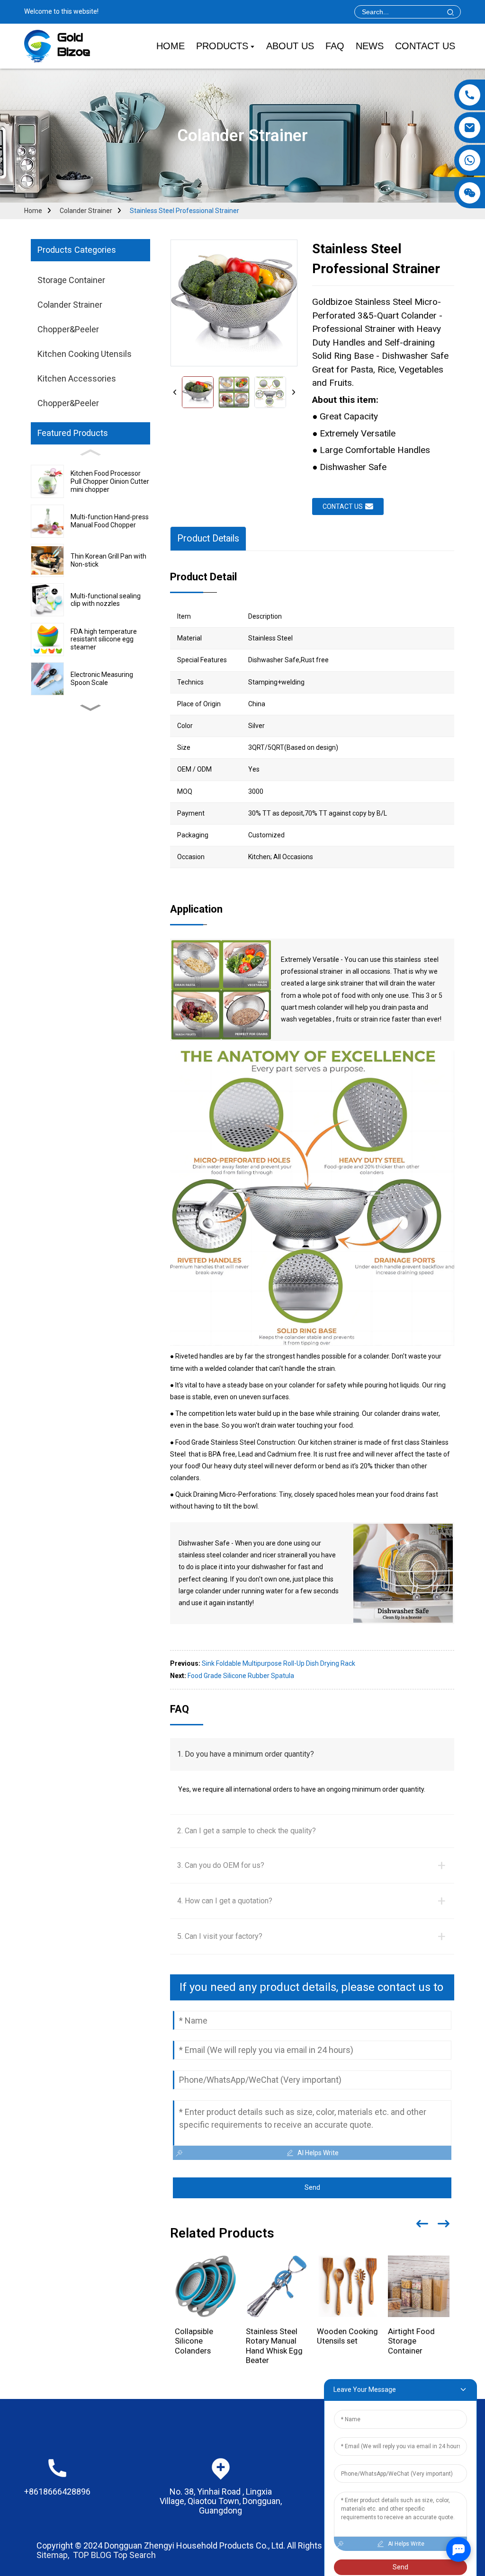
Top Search (135, 2555)
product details (208, 538)
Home (33, 211)
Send (312, 2187)
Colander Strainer (86, 211)
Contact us (343, 506)
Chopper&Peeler (68, 329)
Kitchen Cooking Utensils (85, 354)
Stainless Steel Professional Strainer (184, 211)
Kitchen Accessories (77, 378)
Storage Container (71, 280)
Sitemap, (54, 2555)
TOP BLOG (92, 2555)
